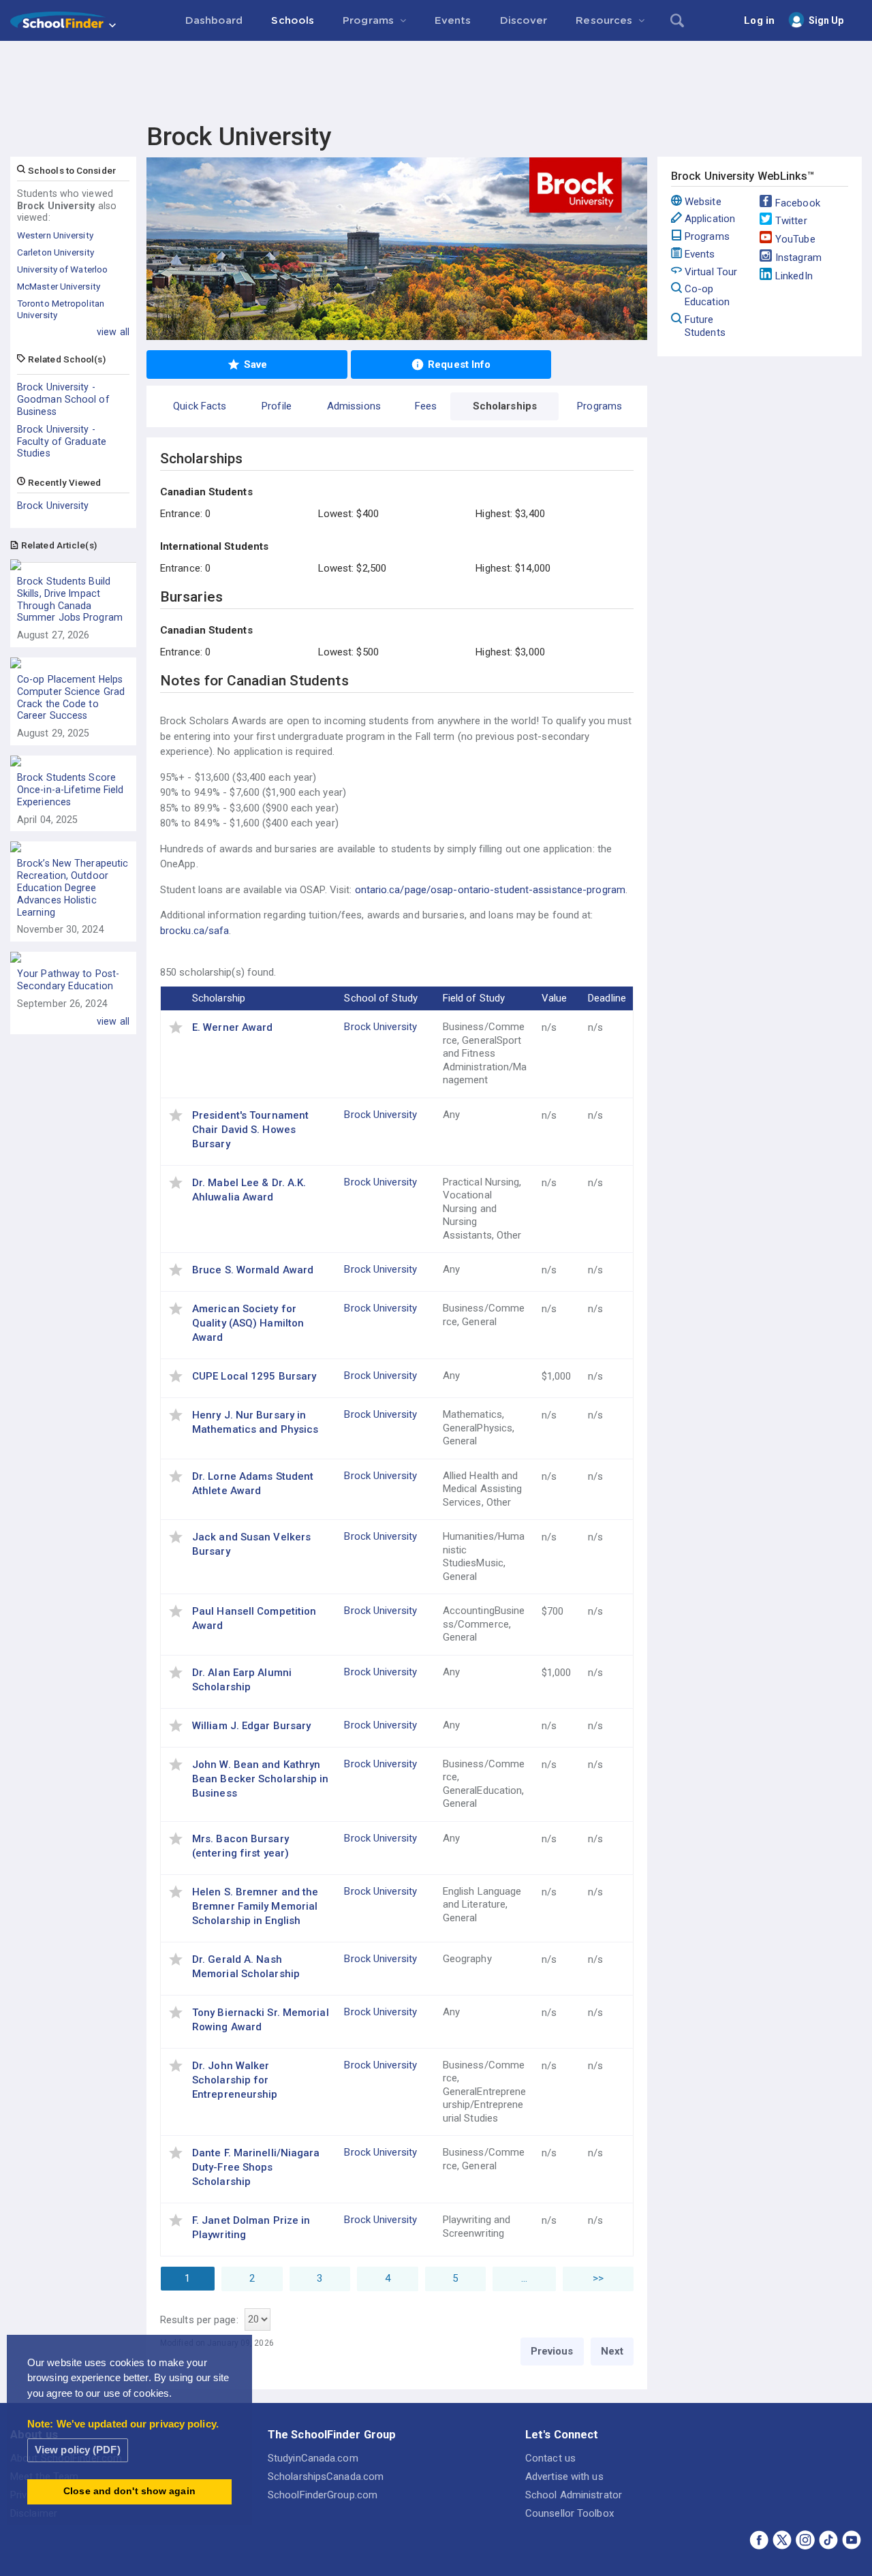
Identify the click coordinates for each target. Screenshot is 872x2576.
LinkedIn (794, 276)
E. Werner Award (233, 1027)
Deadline (607, 998)
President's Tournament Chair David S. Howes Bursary (250, 1130)
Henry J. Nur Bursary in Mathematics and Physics (255, 1422)
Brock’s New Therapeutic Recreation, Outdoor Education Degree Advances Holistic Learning (73, 887)
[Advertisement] (436, 78)
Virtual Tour (711, 272)
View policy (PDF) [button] (78, 2450)
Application (710, 219)
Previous (552, 2351)
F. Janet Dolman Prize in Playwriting (251, 2228)
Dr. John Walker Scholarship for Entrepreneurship (235, 2080)
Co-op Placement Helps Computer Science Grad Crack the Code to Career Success (71, 697)
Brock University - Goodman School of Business (63, 399)
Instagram (798, 258)
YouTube (795, 239)
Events (700, 254)
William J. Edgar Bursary (251, 1726)
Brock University (53, 506)
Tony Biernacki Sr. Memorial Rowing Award (261, 2020)
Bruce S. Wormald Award (253, 1270)
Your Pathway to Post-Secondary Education (68, 980)
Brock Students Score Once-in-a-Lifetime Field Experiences (70, 790)
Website (703, 202)
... (524, 2278)
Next (612, 2351)
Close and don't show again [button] (129, 2491)
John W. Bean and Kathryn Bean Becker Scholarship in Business (261, 1779)
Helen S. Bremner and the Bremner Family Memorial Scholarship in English (255, 1906)
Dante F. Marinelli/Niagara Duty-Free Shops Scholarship (256, 2167)
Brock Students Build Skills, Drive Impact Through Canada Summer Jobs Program (70, 599)
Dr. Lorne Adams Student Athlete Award (253, 1484)
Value (555, 998)
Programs (707, 236)
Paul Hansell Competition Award (254, 1618)
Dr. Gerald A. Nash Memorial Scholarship (246, 1967)
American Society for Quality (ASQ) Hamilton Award (248, 1323)
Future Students (705, 326)
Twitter (791, 221)
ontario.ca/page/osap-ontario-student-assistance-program (490, 890)
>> (598, 2278)
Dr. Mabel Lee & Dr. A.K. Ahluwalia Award (249, 1190)
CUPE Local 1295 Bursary (254, 1376)
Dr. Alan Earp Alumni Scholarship (242, 1680)
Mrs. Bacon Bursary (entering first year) (240, 1846)
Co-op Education (707, 295)
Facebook (798, 203)
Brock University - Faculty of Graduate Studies (62, 441)
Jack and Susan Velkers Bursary (251, 1544)
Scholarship (219, 998)
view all (113, 332)
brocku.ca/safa (194, 931)
